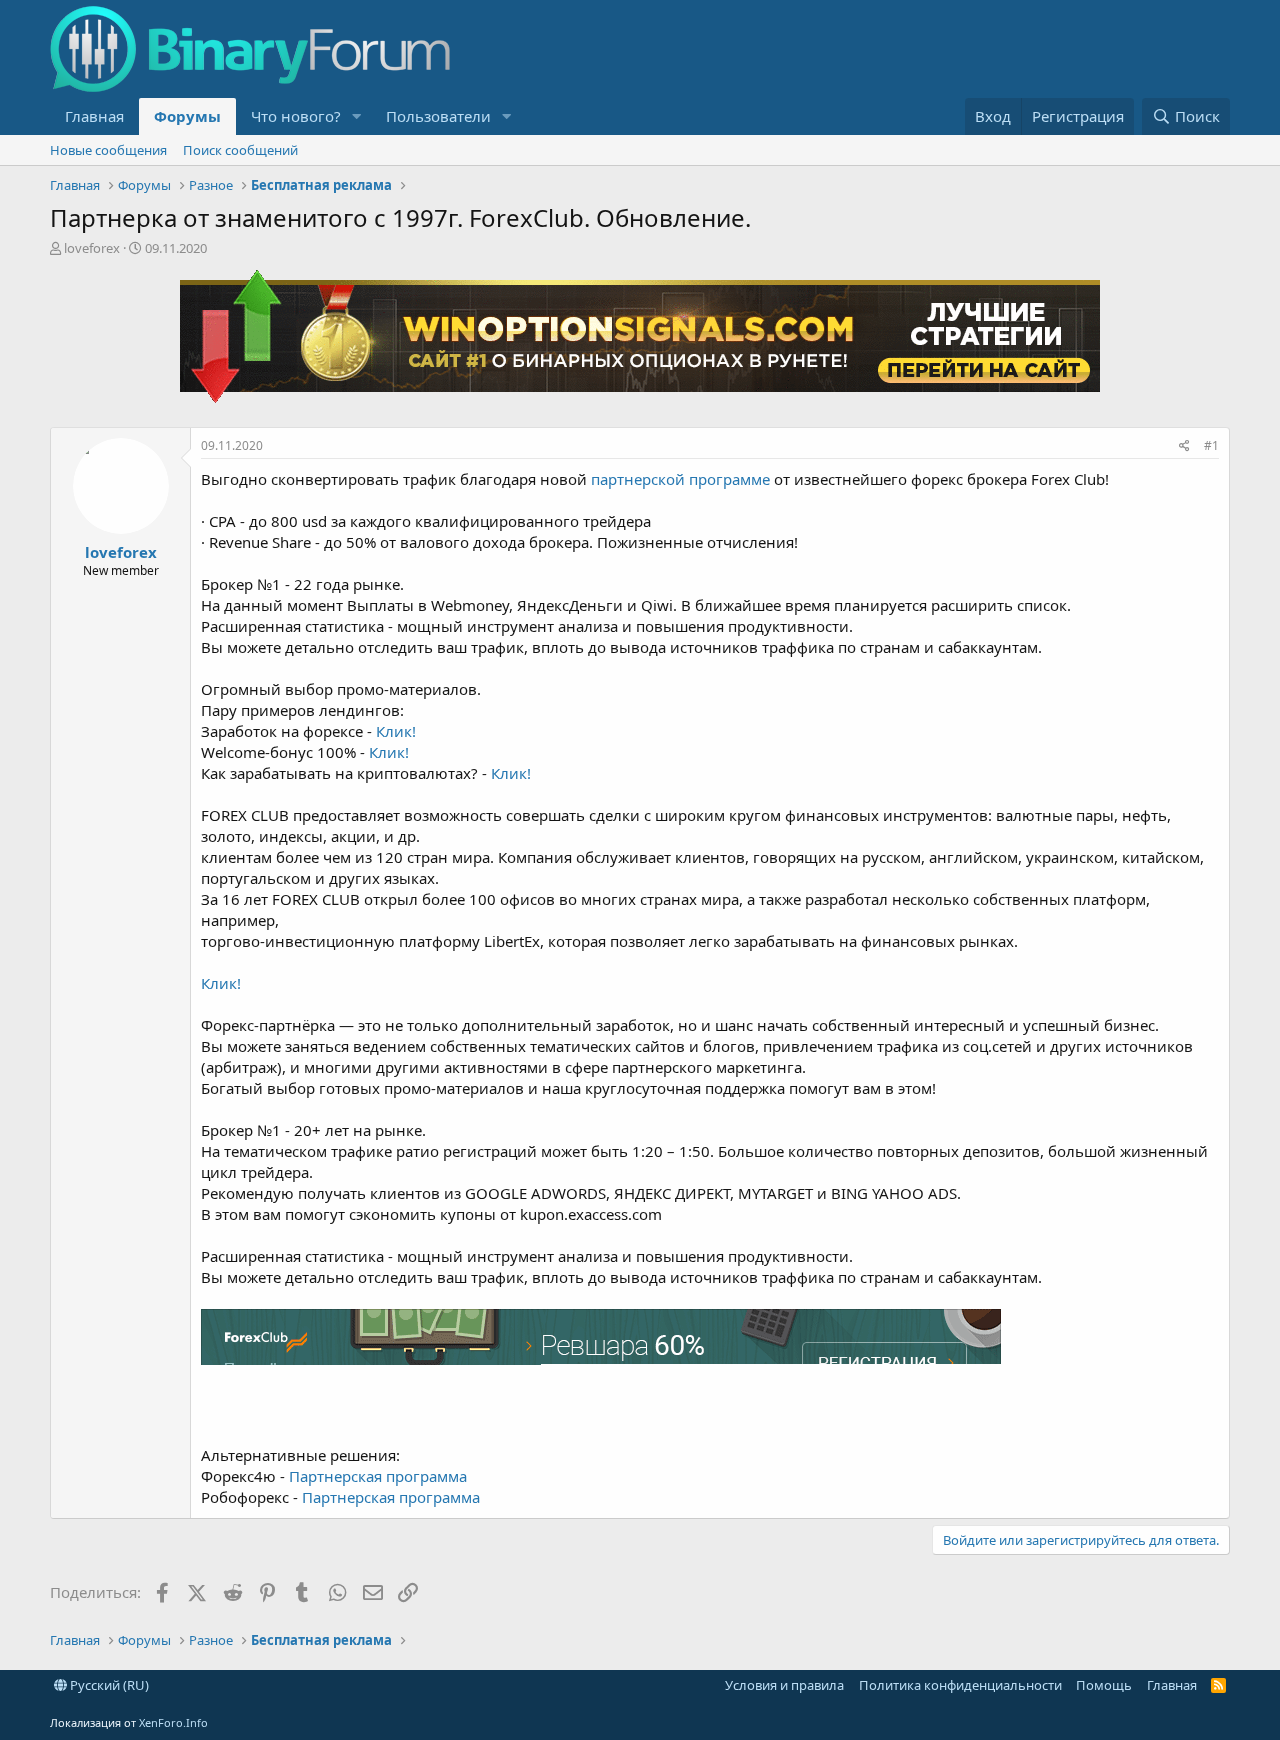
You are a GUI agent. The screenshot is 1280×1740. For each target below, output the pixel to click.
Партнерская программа (378, 1476)
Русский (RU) (108, 1685)
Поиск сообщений (240, 150)
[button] (357, 116)
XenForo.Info (173, 1722)
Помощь (1104, 1685)
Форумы (187, 116)
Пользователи (438, 116)
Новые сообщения (108, 150)
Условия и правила (784, 1685)
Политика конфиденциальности (960, 1685)
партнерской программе (680, 479)
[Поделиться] (1184, 446)
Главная (94, 116)
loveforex (92, 248)
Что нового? (296, 116)
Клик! (396, 731)
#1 (1211, 445)
